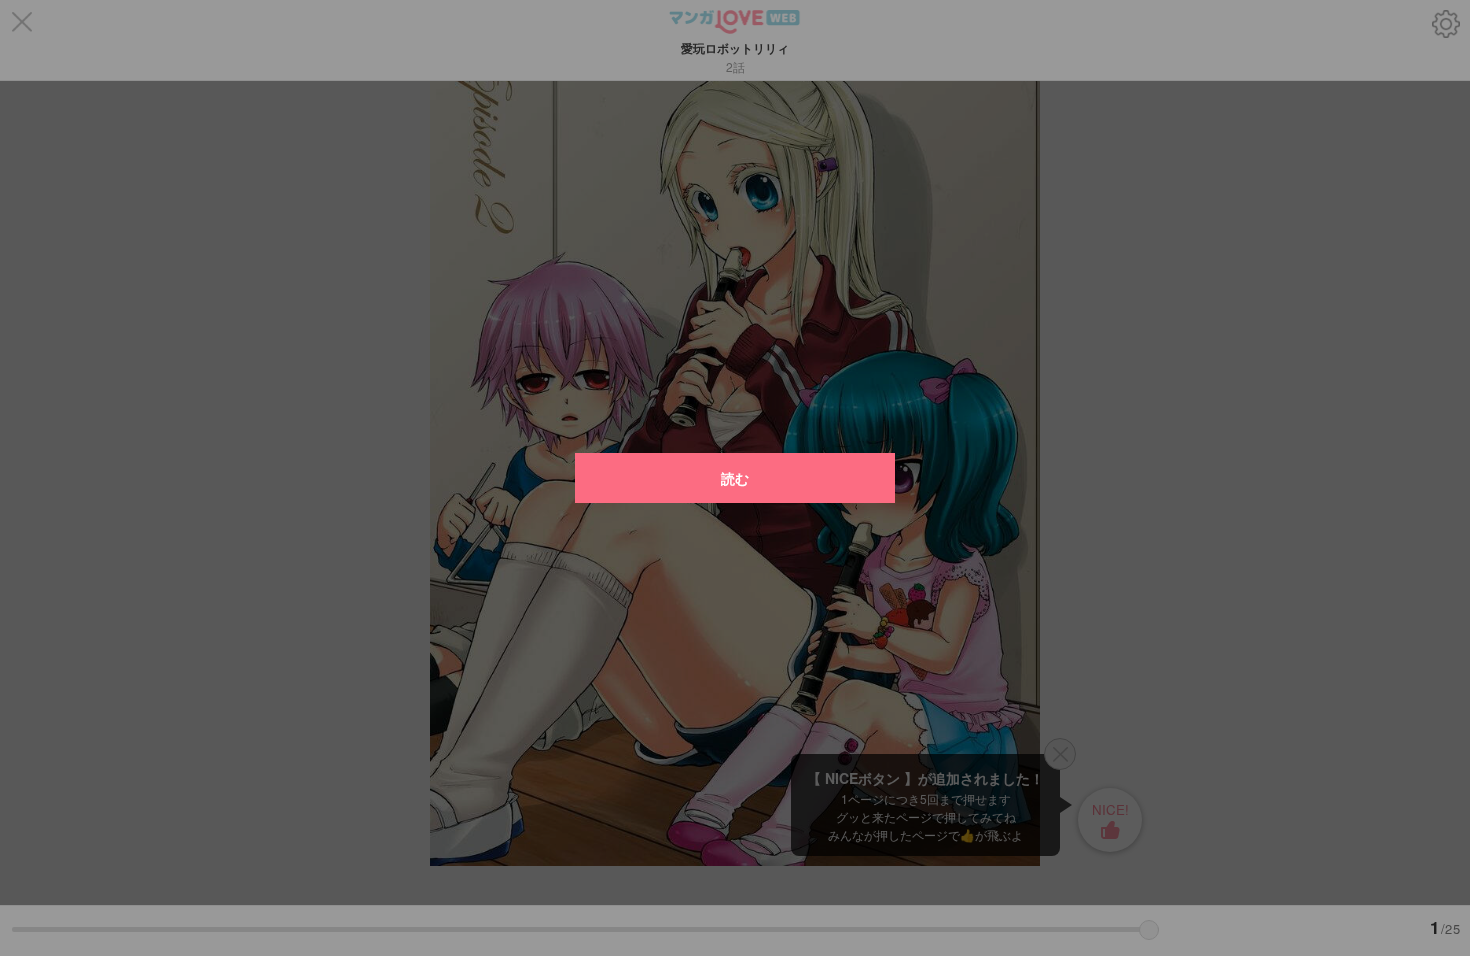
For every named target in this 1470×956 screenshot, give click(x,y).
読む (735, 478)
